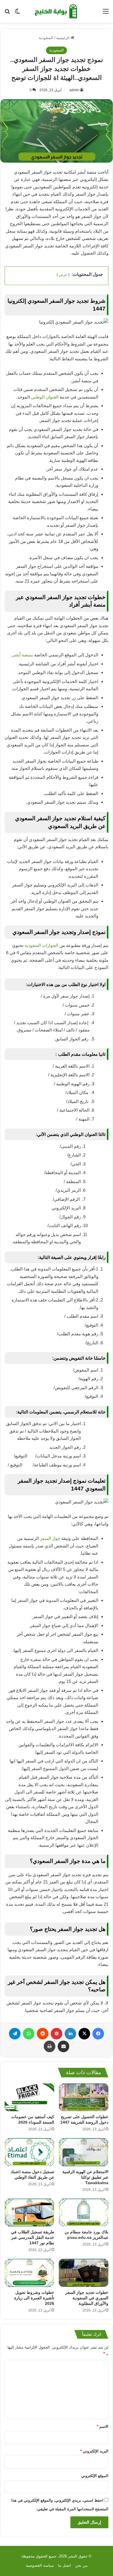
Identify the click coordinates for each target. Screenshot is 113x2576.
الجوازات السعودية (41, 945)
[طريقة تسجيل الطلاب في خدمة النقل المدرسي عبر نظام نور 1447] (29, 2213)
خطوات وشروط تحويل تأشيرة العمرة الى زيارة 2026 (34, 2298)
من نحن (81, 2565)
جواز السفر (51, 1538)
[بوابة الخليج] (57, 11)
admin (74, 90)
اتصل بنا (64, 2565)
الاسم (103, 2427)
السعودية (46, 38)
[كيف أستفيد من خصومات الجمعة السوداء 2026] (29, 2097)
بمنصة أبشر (23, 655)
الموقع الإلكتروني (95, 2476)
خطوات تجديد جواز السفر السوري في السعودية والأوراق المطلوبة (87, 2298)
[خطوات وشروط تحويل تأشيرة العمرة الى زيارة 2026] (29, 2273)
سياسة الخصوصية (40, 2565)
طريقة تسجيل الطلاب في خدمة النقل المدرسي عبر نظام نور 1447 (33, 2237)
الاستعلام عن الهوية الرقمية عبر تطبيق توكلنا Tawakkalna (85, 2177)
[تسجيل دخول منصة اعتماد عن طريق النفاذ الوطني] (29, 2152)
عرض (63, 275)
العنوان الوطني (45, 397)
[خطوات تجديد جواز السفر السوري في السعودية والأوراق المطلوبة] (84, 2273)
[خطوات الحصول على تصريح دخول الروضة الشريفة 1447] (84, 2097)
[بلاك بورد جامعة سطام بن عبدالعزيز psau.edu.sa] (84, 2213)
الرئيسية (63, 38)
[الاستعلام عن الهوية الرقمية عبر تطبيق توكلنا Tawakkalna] (84, 2152)
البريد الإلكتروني (94, 2451)
